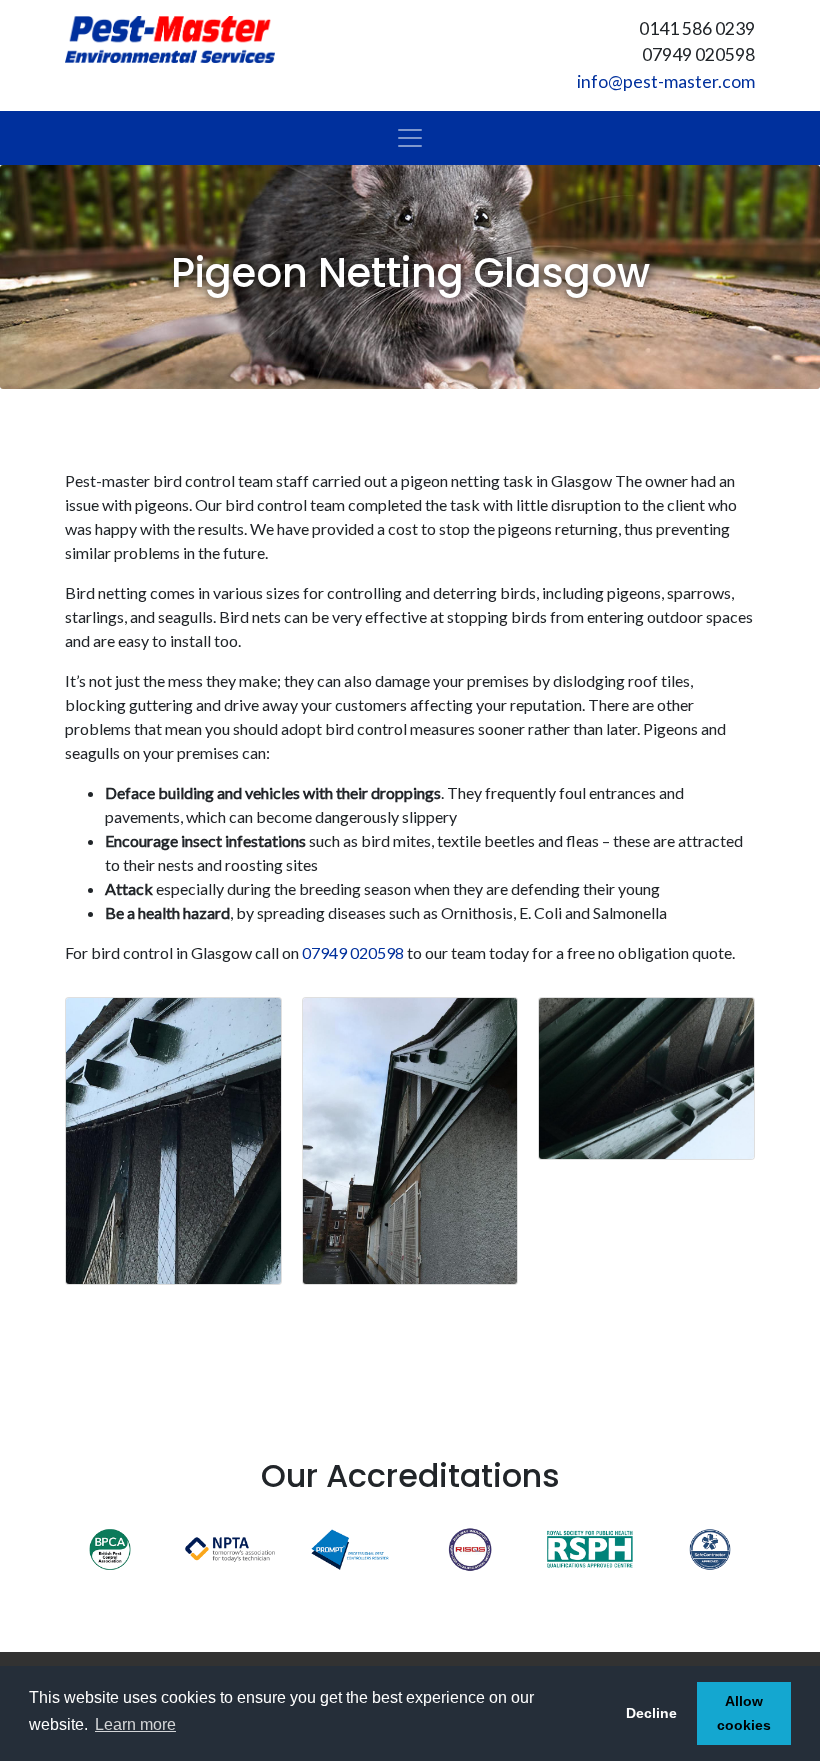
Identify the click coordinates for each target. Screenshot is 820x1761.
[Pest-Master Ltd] (170, 39)
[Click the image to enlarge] (173, 1138)
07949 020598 (353, 952)
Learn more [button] (135, 1724)
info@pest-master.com (666, 81)
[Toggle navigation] (410, 138)
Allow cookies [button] (744, 1713)
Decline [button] (651, 1713)
